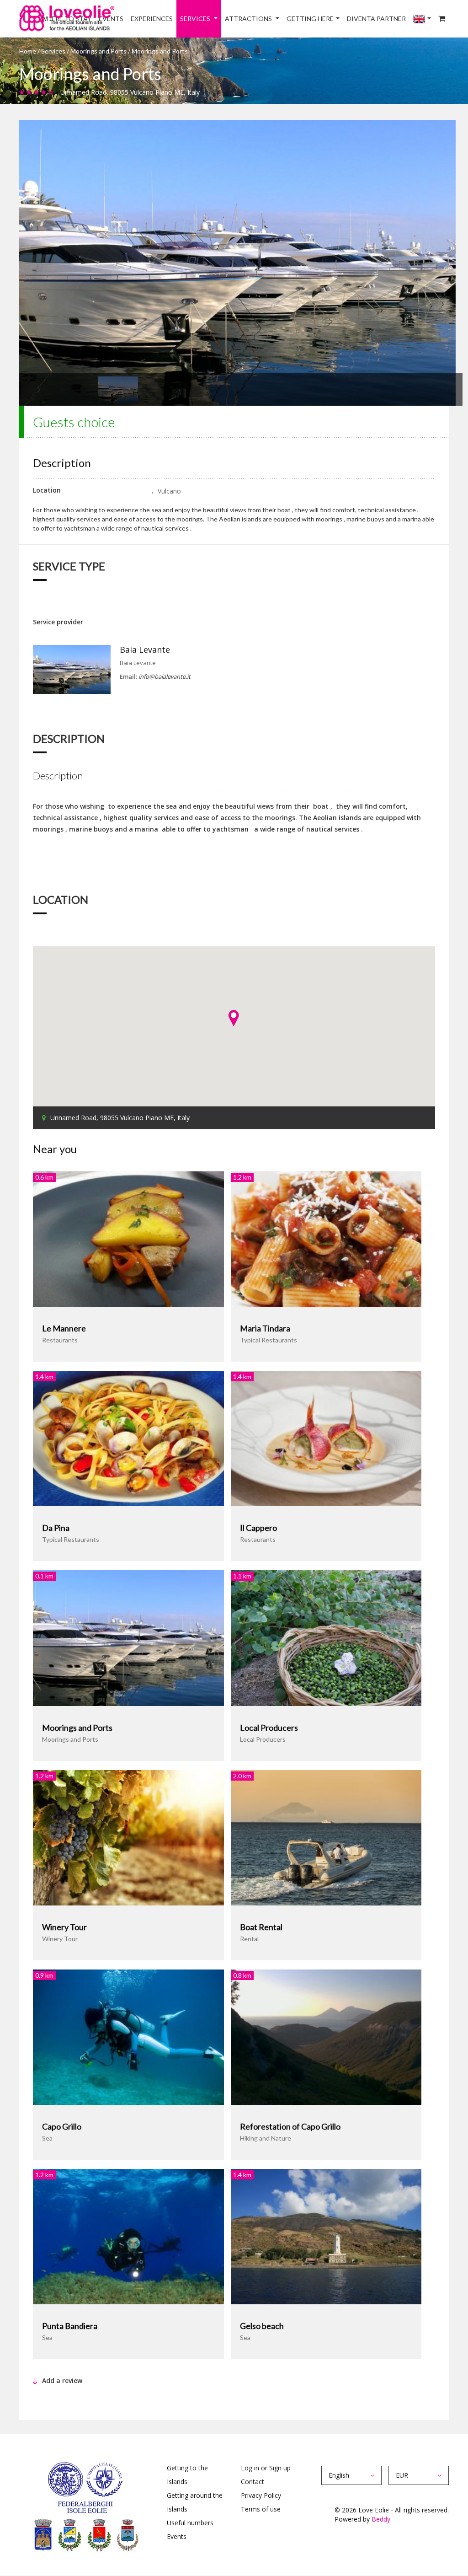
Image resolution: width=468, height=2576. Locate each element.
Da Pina (56, 1528)
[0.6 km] (128, 1238)
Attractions (249, 19)
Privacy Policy (261, 2495)
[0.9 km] (128, 2037)
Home (28, 51)
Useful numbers (190, 2523)
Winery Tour (64, 1927)
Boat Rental (261, 1927)
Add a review (62, 2380)
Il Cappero (258, 1528)
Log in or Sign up (266, 2468)
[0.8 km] (326, 2037)
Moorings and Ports (98, 51)
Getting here (310, 19)
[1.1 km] (326, 1637)
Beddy (381, 2519)
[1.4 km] (128, 1438)
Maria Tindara (265, 1328)
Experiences (152, 19)
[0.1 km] (128, 1637)
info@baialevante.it (165, 676)
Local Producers (269, 1728)
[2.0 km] (326, 1837)
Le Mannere (64, 1328)
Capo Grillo (62, 2126)
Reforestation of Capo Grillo (290, 2126)
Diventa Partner (376, 19)
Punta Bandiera (70, 2326)
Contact (253, 2482)
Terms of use (261, 2509)
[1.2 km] (326, 1238)
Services (196, 19)
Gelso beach (262, 2326)
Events (177, 2536)
